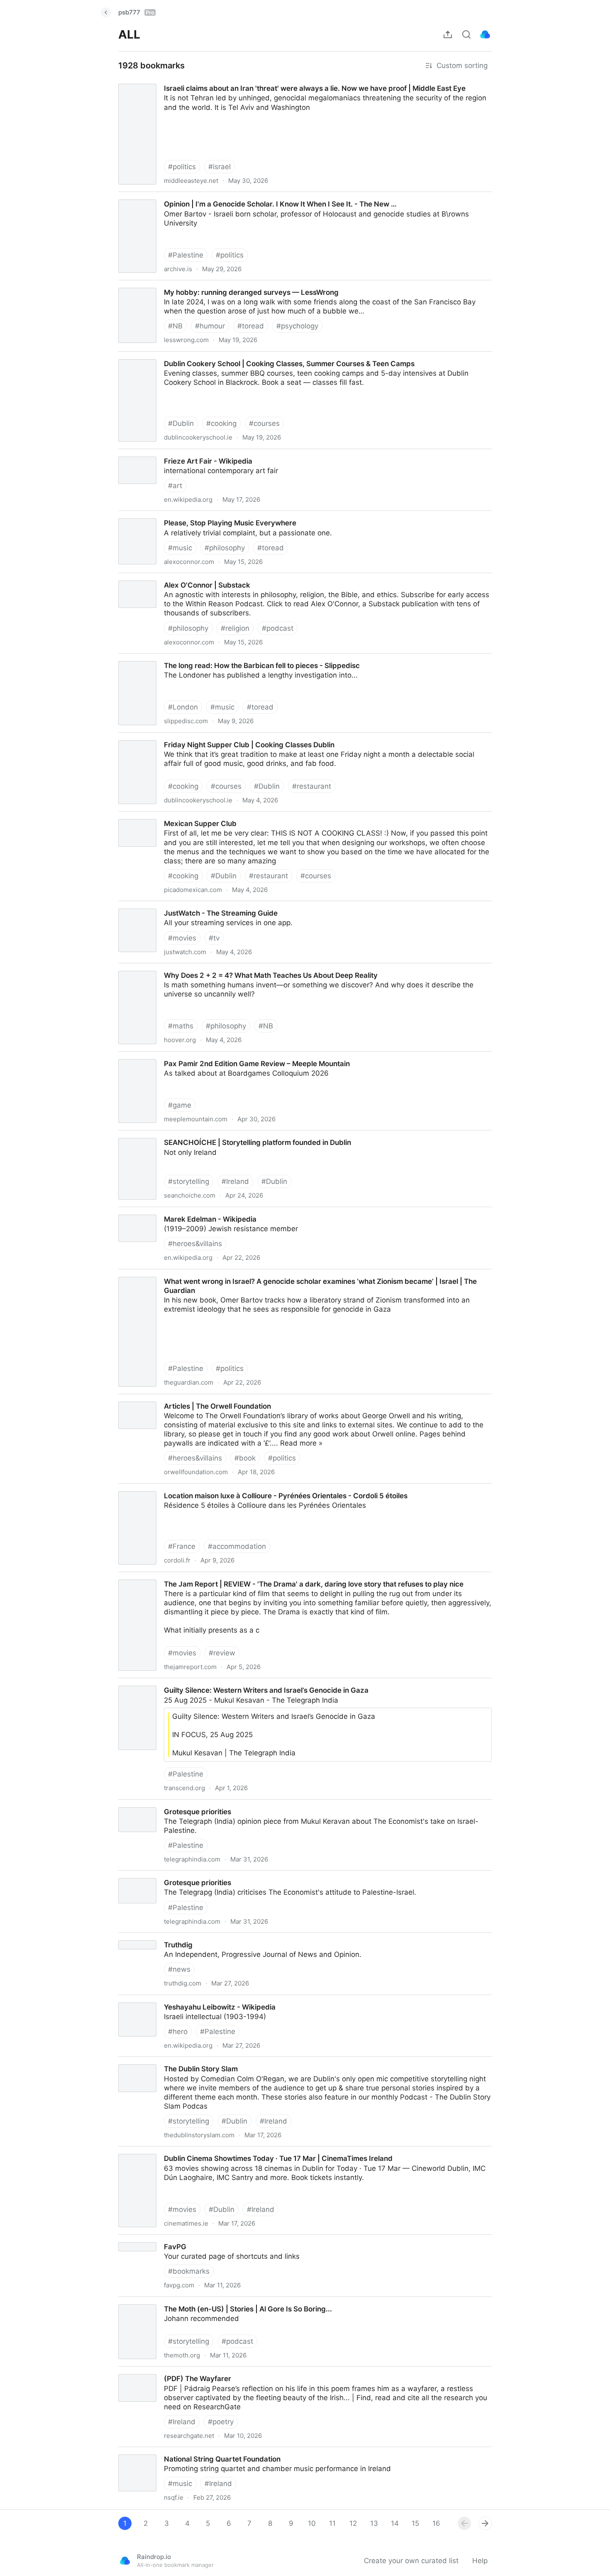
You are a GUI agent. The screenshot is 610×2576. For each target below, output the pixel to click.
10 (312, 2523)
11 (332, 2523)
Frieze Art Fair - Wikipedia (154, 454)
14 (395, 2523)
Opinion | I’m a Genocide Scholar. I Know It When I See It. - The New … (228, 197)
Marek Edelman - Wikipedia (157, 1212)
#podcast (278, 628)
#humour (210, 326)
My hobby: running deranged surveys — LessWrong (197, 285)
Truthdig (125, 1937)
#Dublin (181, 423)
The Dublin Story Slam (148, 2061)
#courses (264, 423)
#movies (182, 938)
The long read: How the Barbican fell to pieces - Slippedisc (209, 658)
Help (480, 2561)
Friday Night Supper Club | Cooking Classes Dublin (195, 737)
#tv (214, 938)
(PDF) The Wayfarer (144, 2371)
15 (415, 2523)
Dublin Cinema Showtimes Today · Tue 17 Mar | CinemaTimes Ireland (226, 2151)
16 (436, 2523)
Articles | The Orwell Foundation (165, 1399)
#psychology (297, 326)
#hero (178, 2032)
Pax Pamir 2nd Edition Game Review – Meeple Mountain (204, 1056)
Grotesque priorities (144, 1804)
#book (245, 1458)
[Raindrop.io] (485, 34)
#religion (235, 628)
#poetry (221, 2422)
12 (353, 2523)
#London (183, 707)
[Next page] (485, 2523)
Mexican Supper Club (146, 816)
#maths (181, 1026)
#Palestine (186, 255)
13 (374, 2523)
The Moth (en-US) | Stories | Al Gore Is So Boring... (196, 2301)
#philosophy (225, 548)
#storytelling (189, 1181)
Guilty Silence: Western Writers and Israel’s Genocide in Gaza (212, 1683)
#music (180, 548)
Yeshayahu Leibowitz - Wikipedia (166, 2000)
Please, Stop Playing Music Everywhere (176, 515)
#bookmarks (189, 2271)
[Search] (466, 34)
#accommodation (237, 1546)
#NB (175, 326)
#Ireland (235, 1181)
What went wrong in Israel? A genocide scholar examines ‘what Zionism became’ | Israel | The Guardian (284, 1274)
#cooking (221, 423)
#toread (251, 326)
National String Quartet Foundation (169, 2452)
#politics (182, 167)
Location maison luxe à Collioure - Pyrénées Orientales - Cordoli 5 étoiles (233, 1488)
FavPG (122, 2239)
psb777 (136, 12)
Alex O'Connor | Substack (154, 578)
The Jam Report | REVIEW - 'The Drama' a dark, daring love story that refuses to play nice (261, 1577)
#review (222, 1653)
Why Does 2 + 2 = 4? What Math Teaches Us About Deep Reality (219, 968)
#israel (220, 167)
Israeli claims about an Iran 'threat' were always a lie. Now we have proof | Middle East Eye (263, 81)
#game (180, 1105)
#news (179, 1969)
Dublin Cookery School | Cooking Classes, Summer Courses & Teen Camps (235, 356)
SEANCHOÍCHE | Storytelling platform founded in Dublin (204, 1135)
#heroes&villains (195, 1244)
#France (182, 1546)
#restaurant (312, 786)
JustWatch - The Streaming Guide (167, 906)
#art (175, 486)
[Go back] (106, 12)
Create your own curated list (411, 2561)
